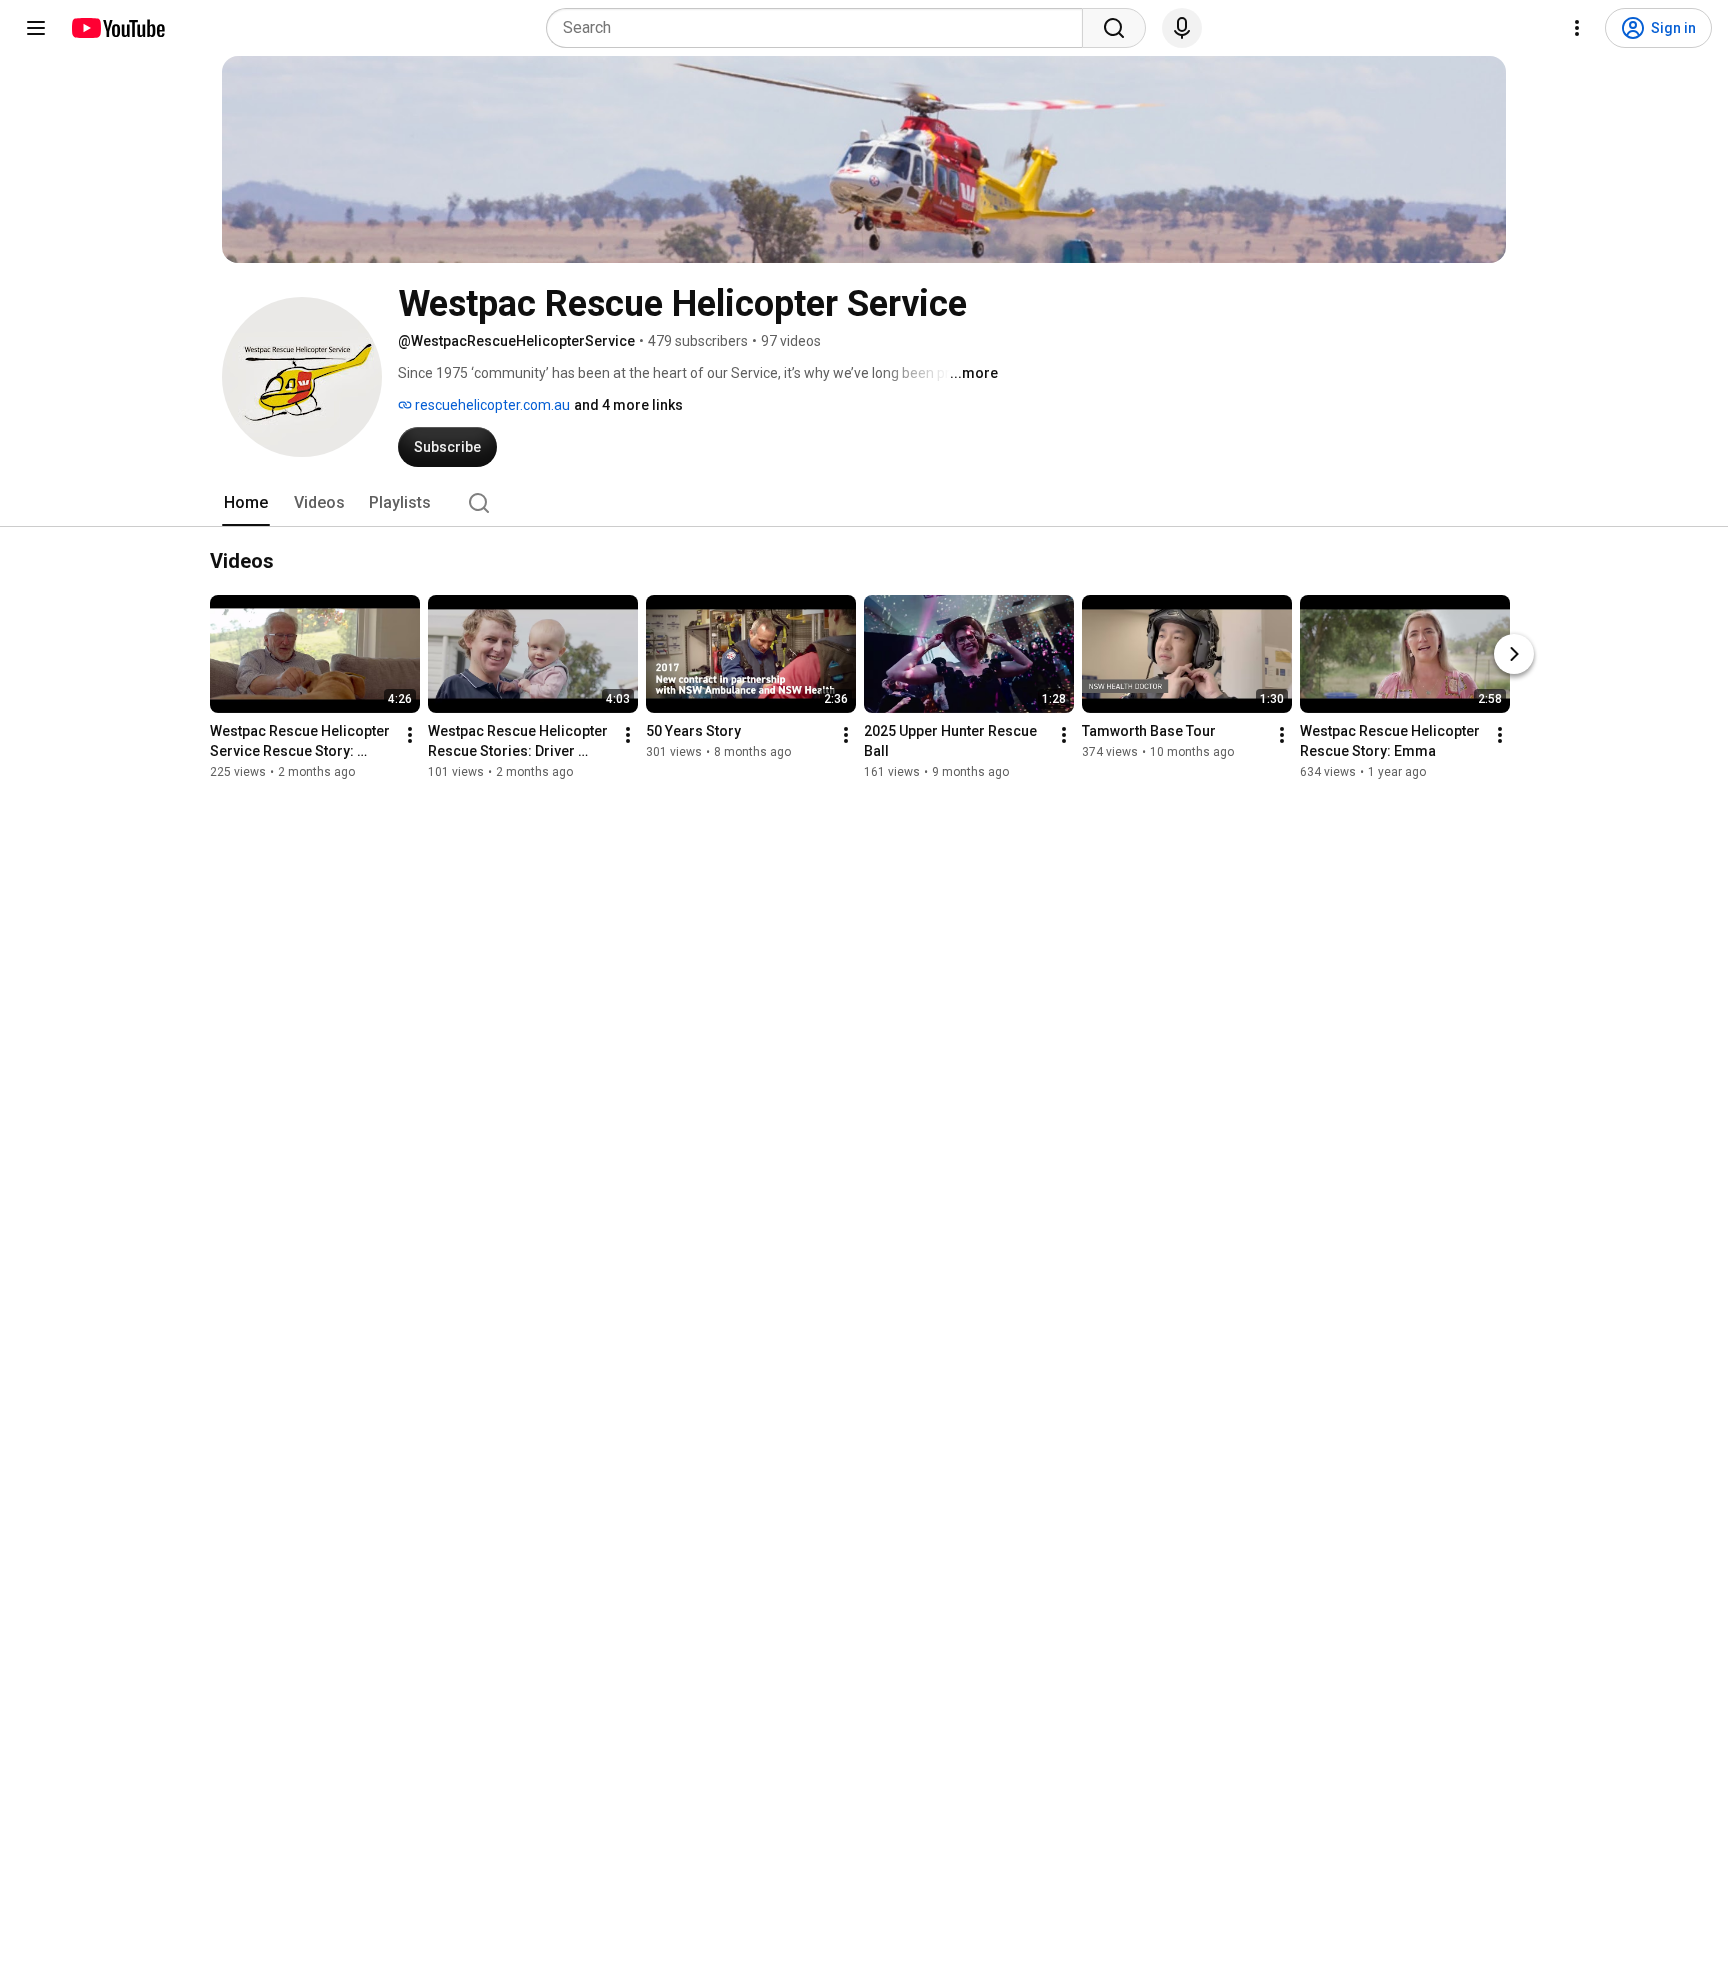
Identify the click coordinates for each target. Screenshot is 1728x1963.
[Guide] (36, 28)
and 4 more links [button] (628, 405)
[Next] (1514, 654)
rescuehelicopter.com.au (491, 405)
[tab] (246, 503)
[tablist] (864, 503)
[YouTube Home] (117, 28)
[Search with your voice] (1182, 28)
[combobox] (820, 28)
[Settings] (1577, 28)
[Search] (1114, 28)
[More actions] (410, 735)
